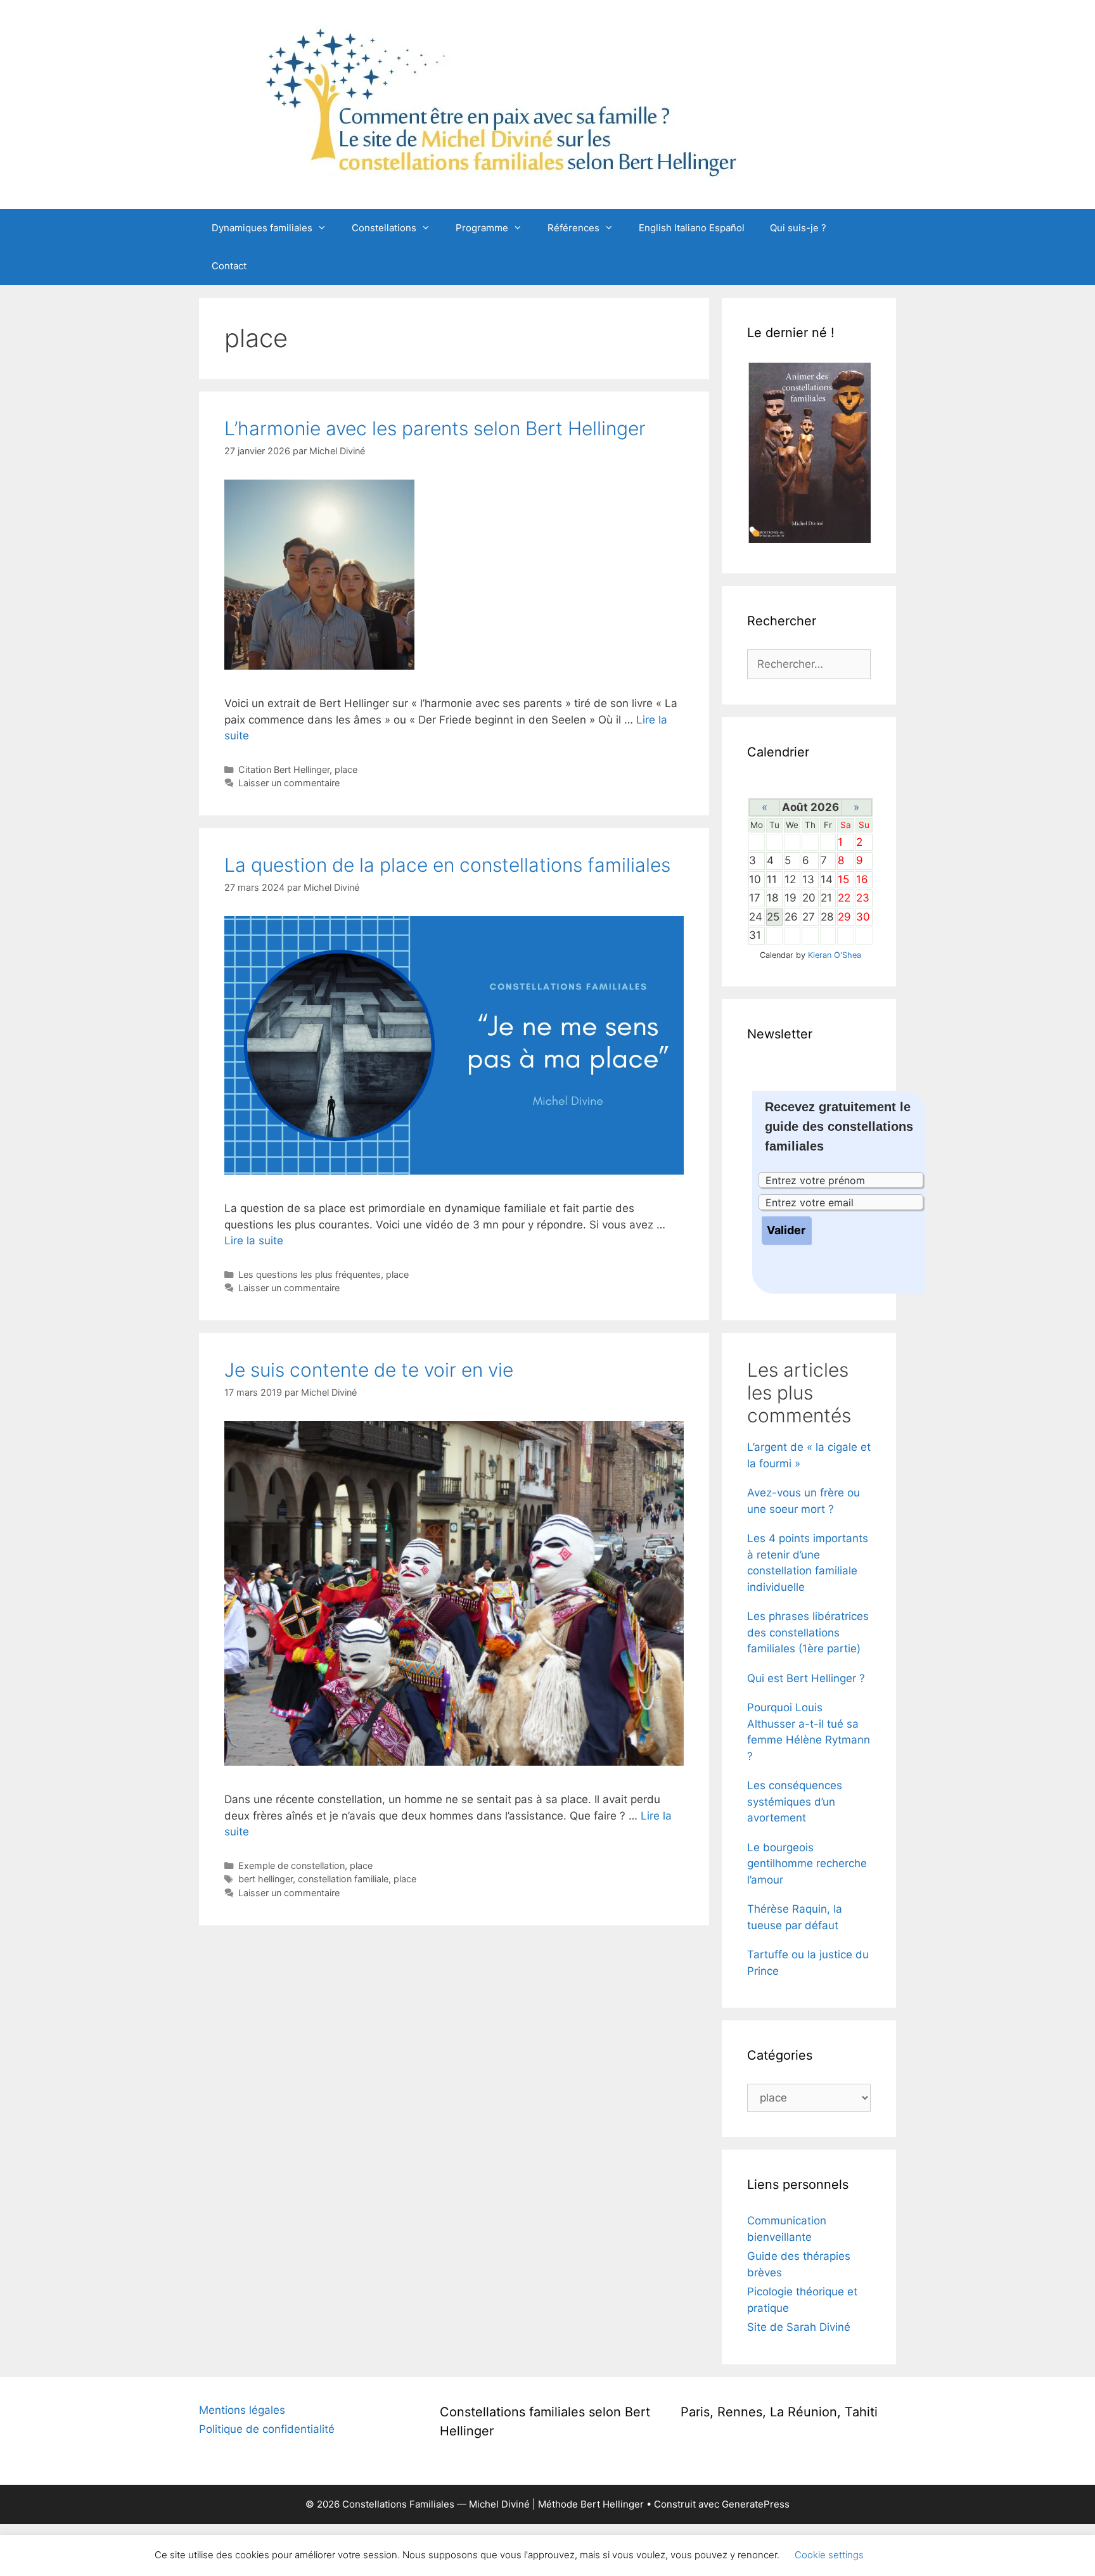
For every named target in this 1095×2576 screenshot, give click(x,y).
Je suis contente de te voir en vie (369, 1370)
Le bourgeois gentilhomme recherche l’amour (807, 1864)
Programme (482, 228)
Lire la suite (254, 1240)
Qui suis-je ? (798, 228)
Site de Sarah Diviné (799, 2327)
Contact (229, 266)
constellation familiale (343, 1879)
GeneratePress (756, 2504)
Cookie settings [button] (829, 2555)
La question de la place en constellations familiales (447, 865)
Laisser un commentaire (289, 783)
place (346, 769)
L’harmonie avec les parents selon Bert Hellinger (435, 428)
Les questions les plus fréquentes (310, 1274)
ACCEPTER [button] (908, 2555)
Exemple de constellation (291, 1865)
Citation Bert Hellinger (284, 769)
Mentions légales (242, 2410)
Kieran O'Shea (835, 955)
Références (573, 228)
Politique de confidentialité (267, 2429)
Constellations (384, 228)
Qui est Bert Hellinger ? (806, 1678)
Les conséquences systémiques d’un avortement (795, 1801)
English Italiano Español (692, 228)
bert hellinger (266, 1879)
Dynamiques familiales (262, 228)
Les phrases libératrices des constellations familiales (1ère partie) (808, 1632)
